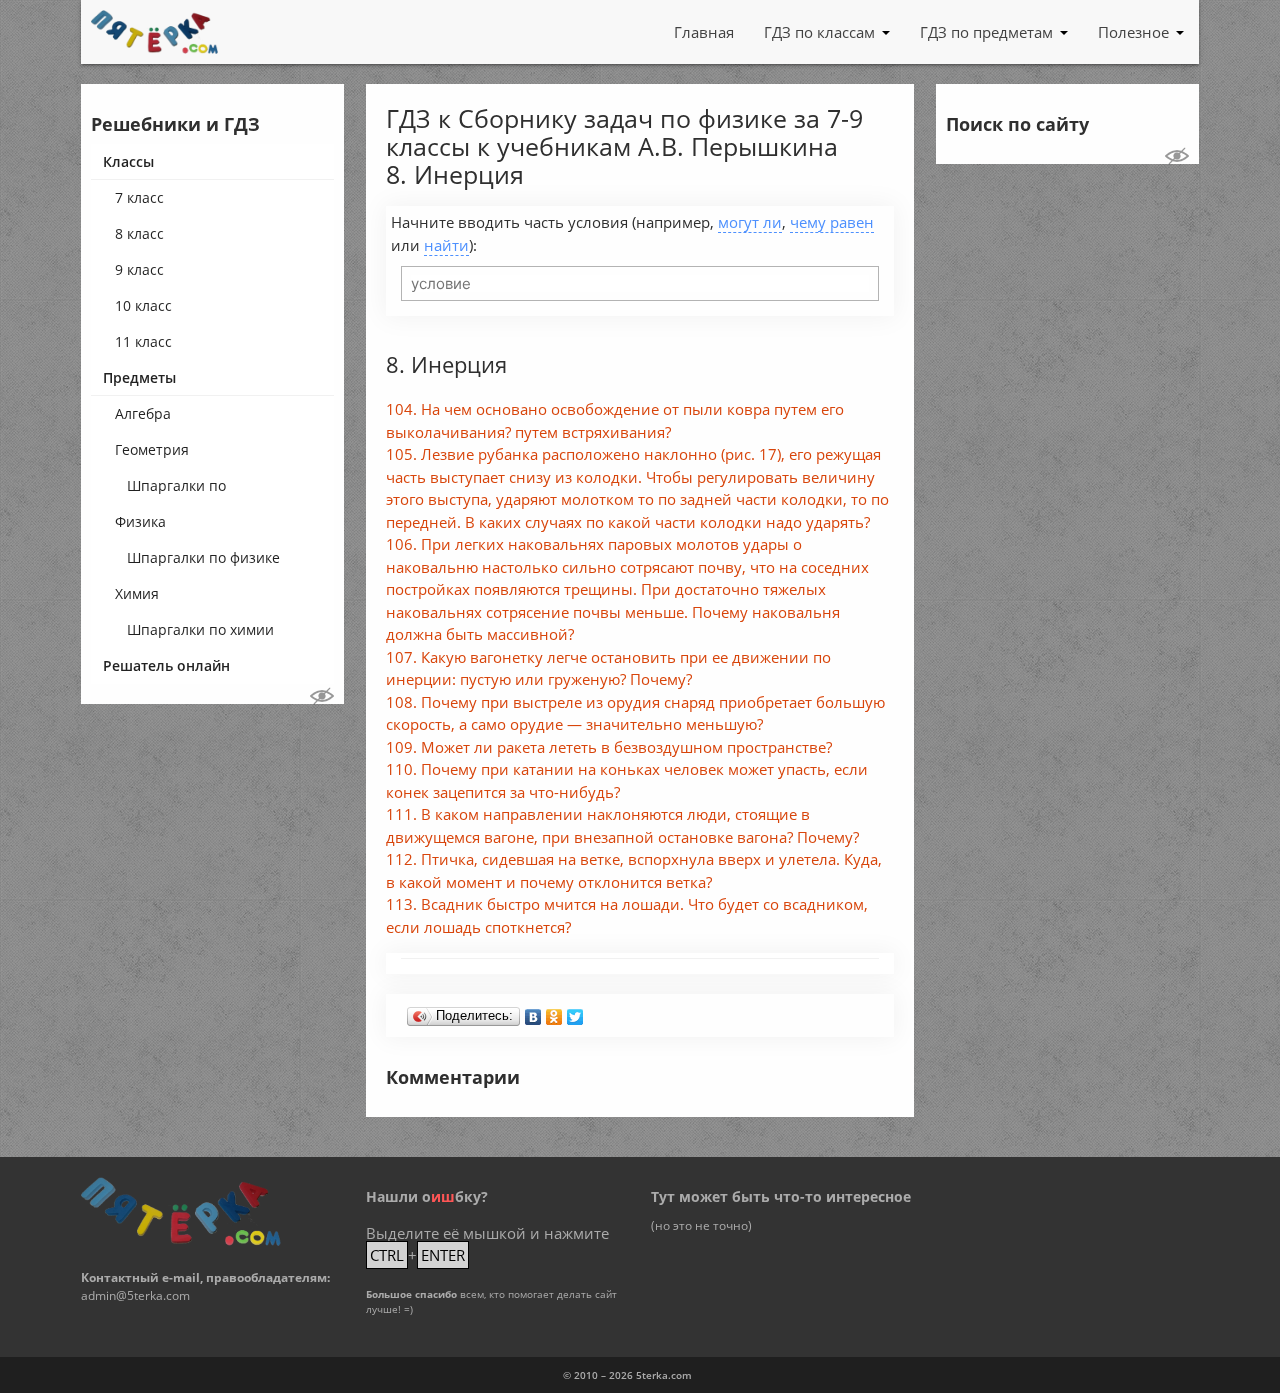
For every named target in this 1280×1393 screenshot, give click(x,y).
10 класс (143, 305)
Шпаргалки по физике (203, 557)
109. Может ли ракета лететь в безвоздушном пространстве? (609, 747)
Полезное (1133, 32)
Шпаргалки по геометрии (176, 490)
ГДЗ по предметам (986, 32)
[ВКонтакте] (533, 1012)
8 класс (139, 233)
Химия (137, 593)
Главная (704, 32)
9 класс (139, 269)
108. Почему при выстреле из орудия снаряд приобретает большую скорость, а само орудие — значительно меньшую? (635, 713)
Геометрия (152, 449)
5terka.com (664, 1375)
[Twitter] (575, 1012)
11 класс (143, 341)
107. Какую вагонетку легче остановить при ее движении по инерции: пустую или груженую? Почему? (608, 668)
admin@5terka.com (135, 1295)
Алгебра (143, 413)
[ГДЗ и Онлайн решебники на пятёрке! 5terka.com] (154, 32)
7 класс (139, 197)
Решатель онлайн (166, 665)
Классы (128, 161)
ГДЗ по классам (819, 32)
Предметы (139, 377)
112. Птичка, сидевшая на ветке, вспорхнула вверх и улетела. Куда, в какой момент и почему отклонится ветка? (634, 870)
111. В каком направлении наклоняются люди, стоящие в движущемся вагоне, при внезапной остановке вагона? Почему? (622, 825)
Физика (140, 521)
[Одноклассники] (554, 1012)
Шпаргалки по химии (200, 629)
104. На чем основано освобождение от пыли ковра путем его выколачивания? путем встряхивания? (615, 420)
